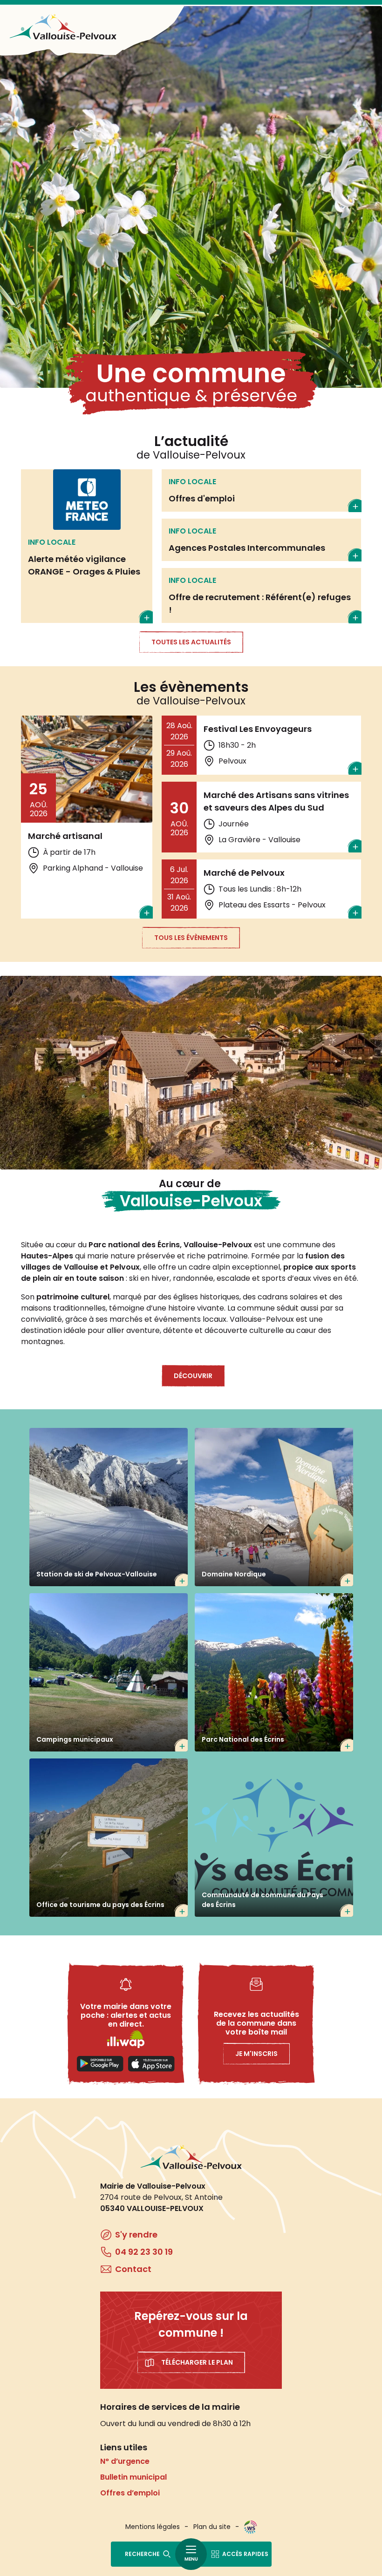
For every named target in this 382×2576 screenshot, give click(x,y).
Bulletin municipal (133, 2477)
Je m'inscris (256, 2054)
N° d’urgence (125, 2461)
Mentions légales (153, 2527)
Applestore (151, 2064)
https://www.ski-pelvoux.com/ (109, 1507)
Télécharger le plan (197, 2362)
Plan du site (212, 2527)
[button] (191, 1073)
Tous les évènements (191, 938)
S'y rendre (136, 2235)
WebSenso (251, 2527)
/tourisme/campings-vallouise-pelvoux (109, 1672)
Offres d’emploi (130, 2493)
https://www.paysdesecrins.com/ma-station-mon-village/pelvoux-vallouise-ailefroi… (109, 1838)
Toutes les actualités (191, 642)
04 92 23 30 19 (144, 2252)
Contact (133, 2269)
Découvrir (193, 1376)
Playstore (100, 2064)
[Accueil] (63, 27)
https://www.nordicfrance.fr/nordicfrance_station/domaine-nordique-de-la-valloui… (274, 1507)
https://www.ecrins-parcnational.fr (274, 1672)
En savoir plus (87, 546)
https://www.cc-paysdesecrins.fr (274, 1838)
